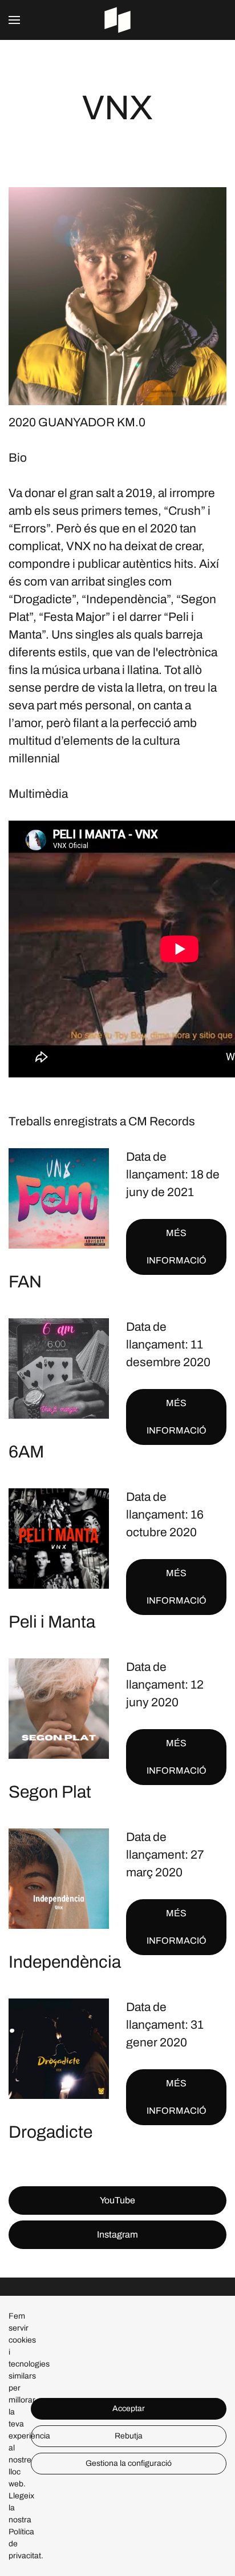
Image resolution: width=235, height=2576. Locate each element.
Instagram (117, 2234)
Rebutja (129, 2436)
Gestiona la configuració (129, 2463)
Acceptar (129, 2409)
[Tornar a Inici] (117, 20)
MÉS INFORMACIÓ (177, 1247)
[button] (14, 20)
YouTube (117, 2200)
